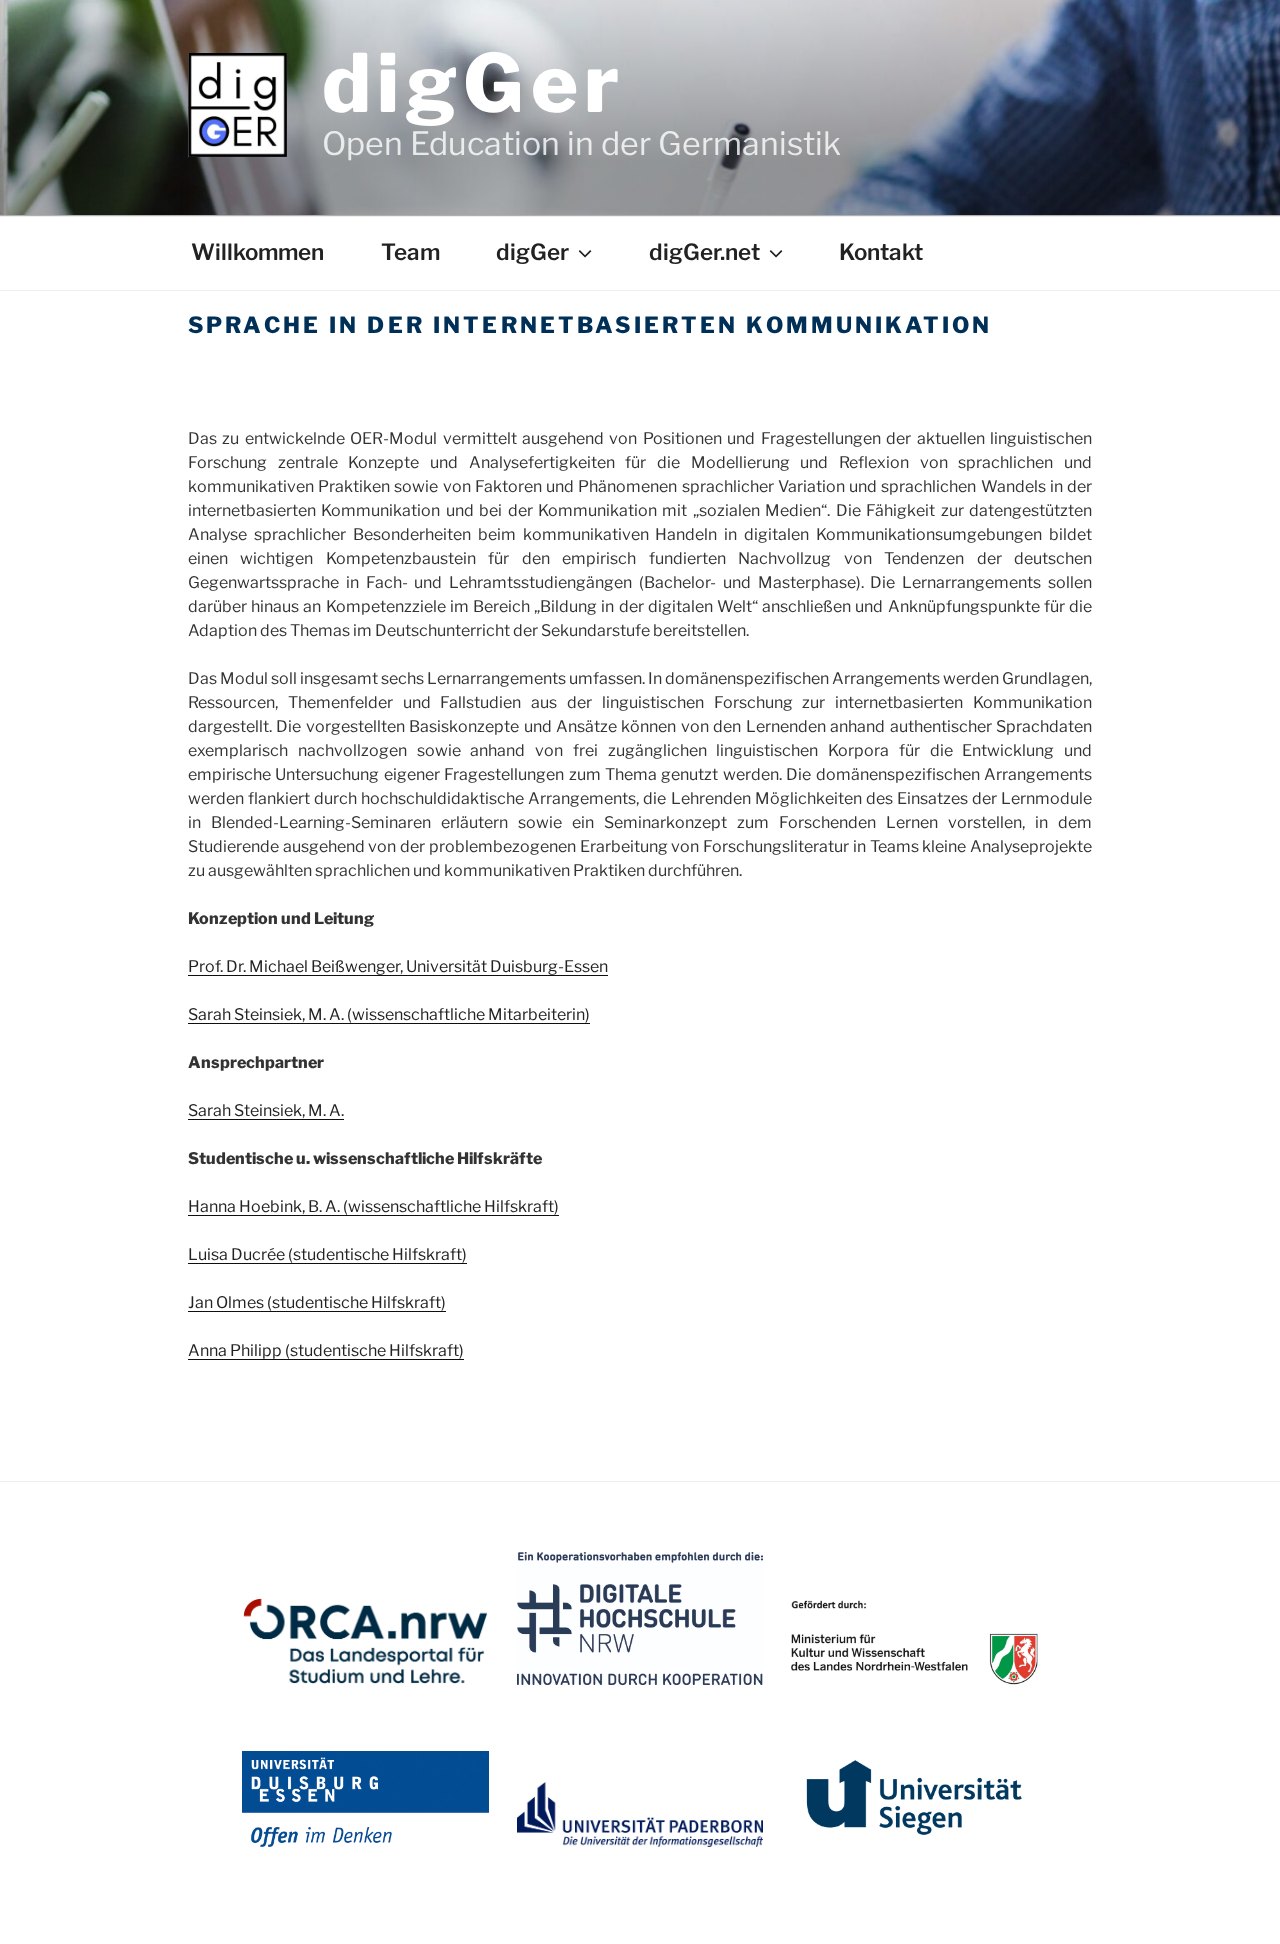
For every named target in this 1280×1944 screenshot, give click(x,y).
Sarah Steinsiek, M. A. (266, 1110)
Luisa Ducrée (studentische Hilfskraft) (327, 1254)
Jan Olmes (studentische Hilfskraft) (317, 1302)
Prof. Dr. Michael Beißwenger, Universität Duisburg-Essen (398, 966)
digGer (473, 83)
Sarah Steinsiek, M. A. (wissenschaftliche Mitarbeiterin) (389, 1014)
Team (410, 252)
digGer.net (704, 252)
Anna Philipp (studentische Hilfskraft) (326, 1350)
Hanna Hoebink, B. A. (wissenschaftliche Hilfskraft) (373, 1206)
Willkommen (257, 252)
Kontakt (881, 252)
